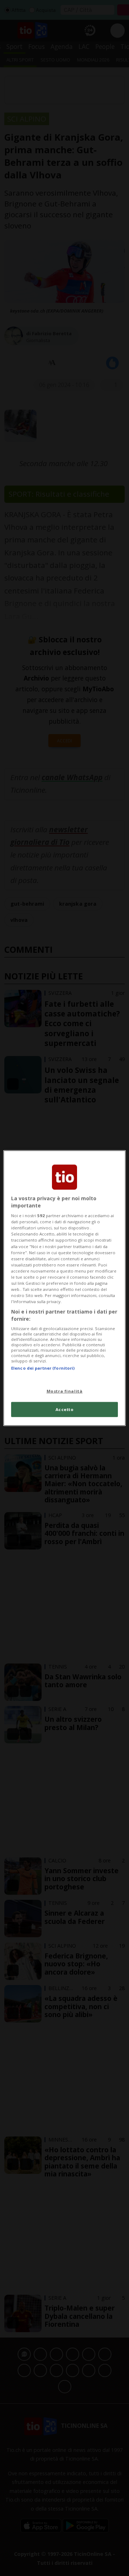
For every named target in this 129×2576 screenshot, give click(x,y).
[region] (64, 1288)
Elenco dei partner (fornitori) (43, 1368)
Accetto (65, 1409)
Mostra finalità (65, 1391)
